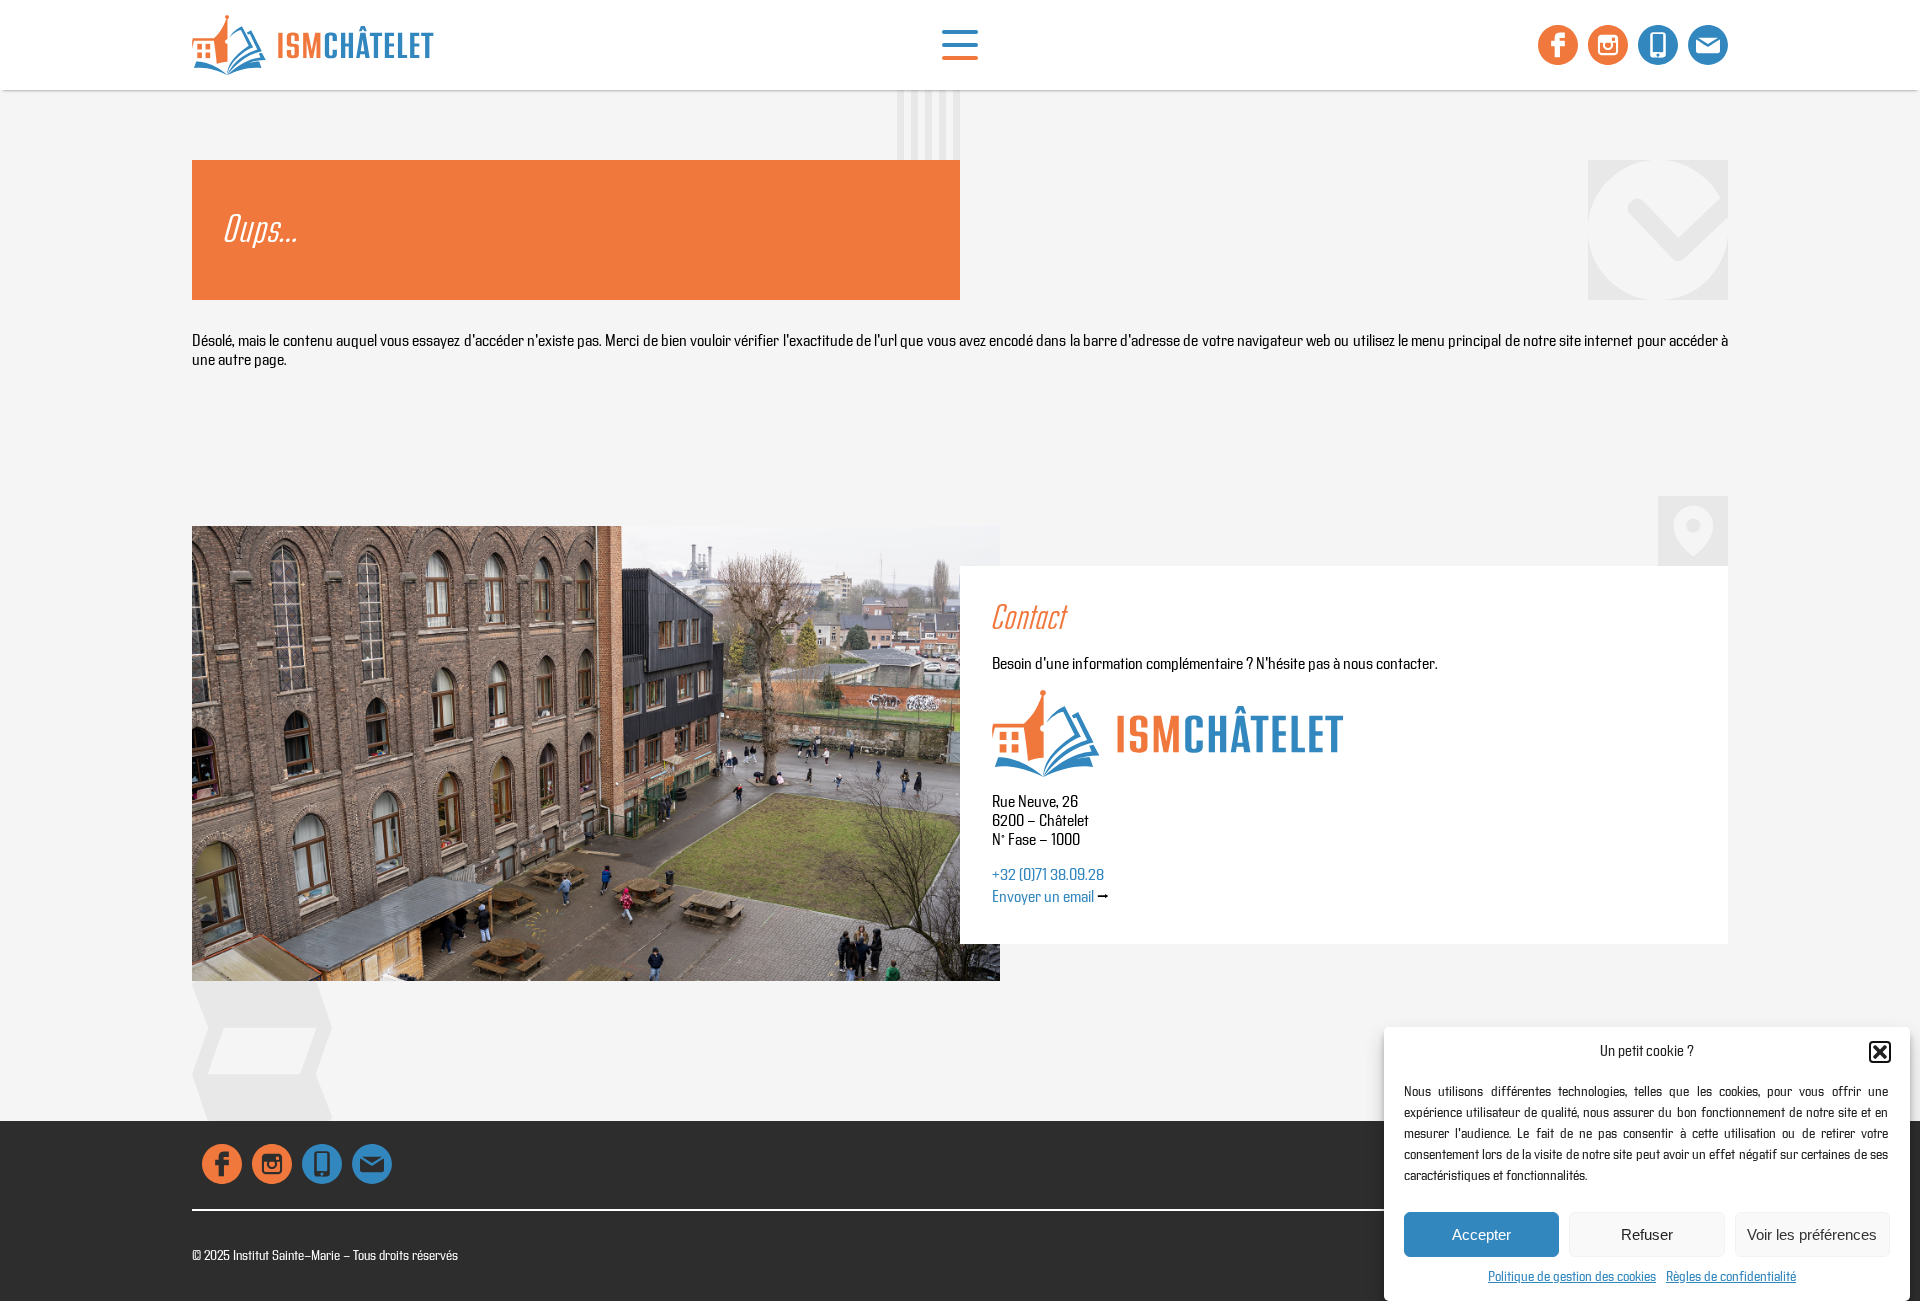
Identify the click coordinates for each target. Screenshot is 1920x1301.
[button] (1880, 1052)
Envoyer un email (1043, 897)
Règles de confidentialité (1731, 1277)
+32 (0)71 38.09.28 (1048, 875)
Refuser (1647, 1234)
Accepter (1481, 1234)
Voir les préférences (1812, 1234)
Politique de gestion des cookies (1572, 1277)
